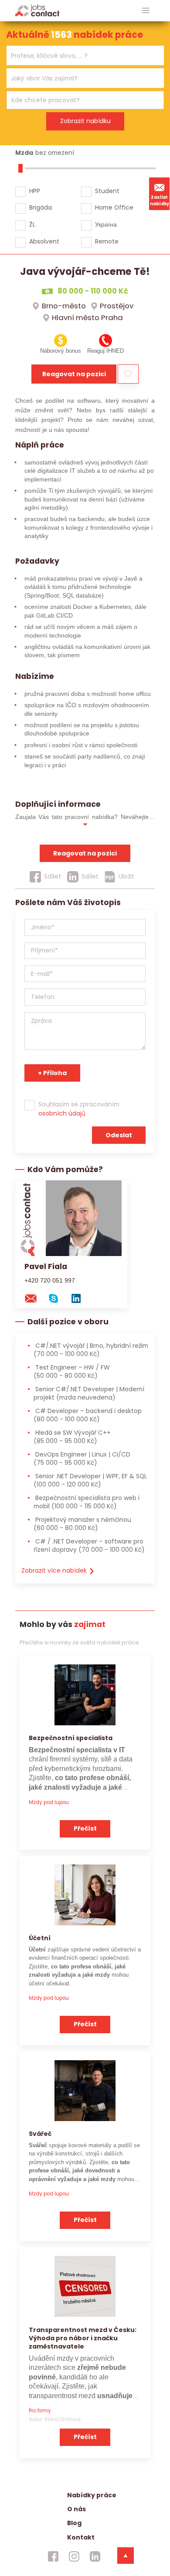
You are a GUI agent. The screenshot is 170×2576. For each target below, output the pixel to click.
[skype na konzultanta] (58, 1298)
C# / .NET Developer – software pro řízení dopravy (89, 1545)
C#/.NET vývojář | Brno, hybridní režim (91, 1350)
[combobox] (85, 55)
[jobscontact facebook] (53, 2556)
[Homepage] (37, 10)
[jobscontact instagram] (74, 2556)
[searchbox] (80, 56)
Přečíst (85, 1828)
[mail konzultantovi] (35, 1298)
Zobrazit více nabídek (55, 1570)
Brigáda (41, 207)
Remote (107, 241)
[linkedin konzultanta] (80, 1298)
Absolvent (44, 241)
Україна (106, 224)
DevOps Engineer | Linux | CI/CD (82, 1458)
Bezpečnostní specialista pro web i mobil (87, 1502)
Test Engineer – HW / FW (72, 1372)
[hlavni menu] (146, 11)
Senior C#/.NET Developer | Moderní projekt (89, 1393)
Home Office (114, 207)
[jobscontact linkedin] (95, 2556)
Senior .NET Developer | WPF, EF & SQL (90, 1480)
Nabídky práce (92, 2495)
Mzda (24, 153)
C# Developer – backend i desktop (88, 1415)
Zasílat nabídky (160, 200)
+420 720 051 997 (50, 1280)
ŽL (32, 224)
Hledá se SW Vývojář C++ (72, 1437)
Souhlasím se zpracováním (79, 1109)
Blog (74, 2523)
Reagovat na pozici (74, 374)
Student (107, 191)
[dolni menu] (126, 2556)
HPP (35, 191)
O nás (76, 2509)
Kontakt (81, 2537)
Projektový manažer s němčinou (82, 1524)
